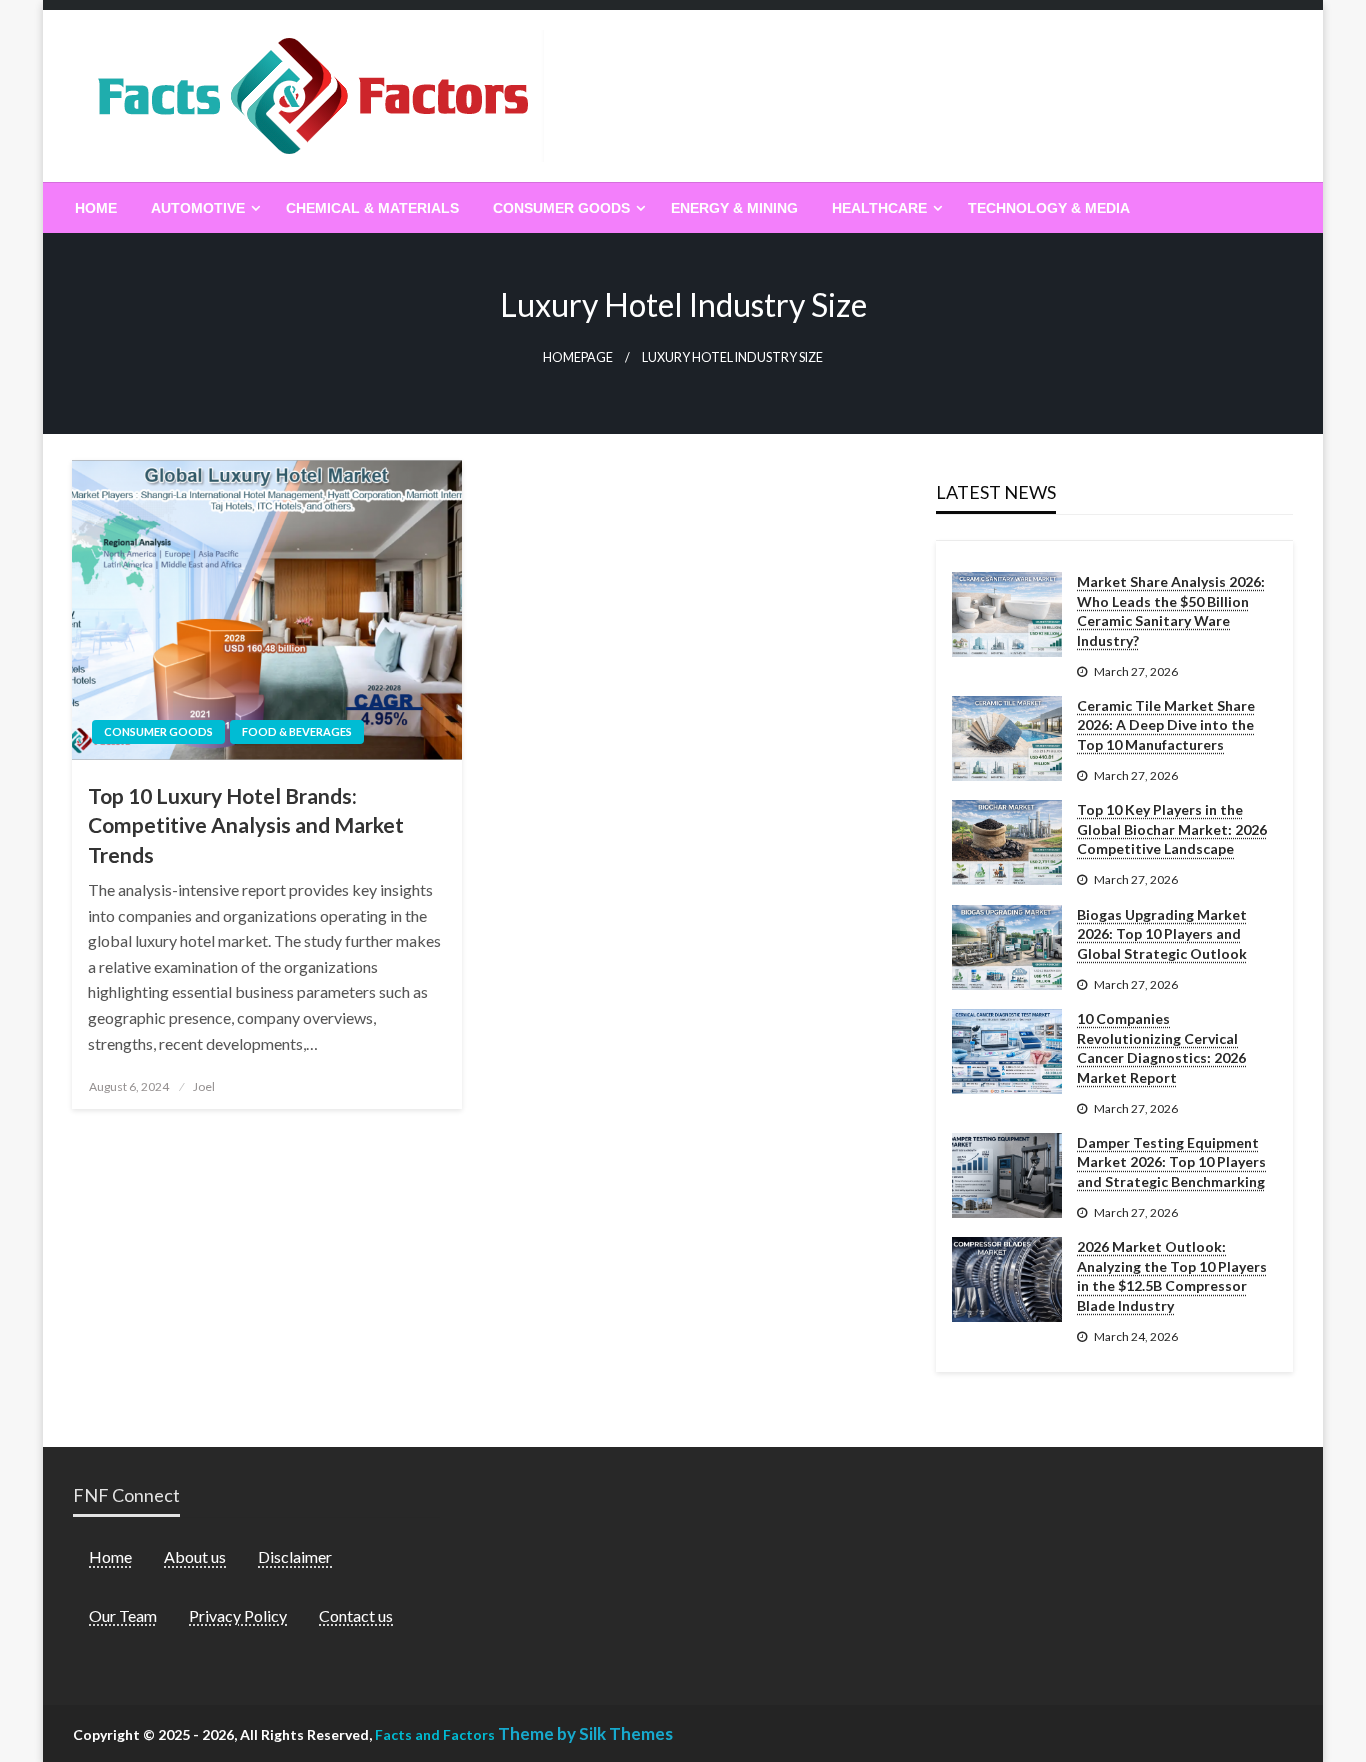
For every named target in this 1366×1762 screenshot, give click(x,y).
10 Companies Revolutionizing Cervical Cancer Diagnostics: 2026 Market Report (1161, 1048)
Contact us (356, 1615)
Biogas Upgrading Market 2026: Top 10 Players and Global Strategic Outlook (1162, 934)
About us (195, 1556)
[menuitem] (96, 208)
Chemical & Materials (372, 208)
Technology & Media (1049, 208)
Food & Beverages (297, 731)
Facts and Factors (435, 1734)
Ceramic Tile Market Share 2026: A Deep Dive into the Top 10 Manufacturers (1166, 725)
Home (96, 208)
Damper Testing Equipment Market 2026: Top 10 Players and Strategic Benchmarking (1171, 1162)
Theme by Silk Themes (585, 1733)
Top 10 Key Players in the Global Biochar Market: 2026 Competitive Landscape (1172, 829)
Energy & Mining (734, 208)
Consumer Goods (561, 208)
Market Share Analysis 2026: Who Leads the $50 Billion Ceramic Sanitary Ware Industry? (1171, 611)
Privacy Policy (238, 1615)
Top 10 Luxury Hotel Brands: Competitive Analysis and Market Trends (246, 825)
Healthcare (879, 208)
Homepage (578, 357)
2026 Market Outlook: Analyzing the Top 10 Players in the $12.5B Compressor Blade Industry (1172, 1276)
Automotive (198, 208)
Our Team (123, 1615)
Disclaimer (295, 1556)
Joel (204, 1086)
